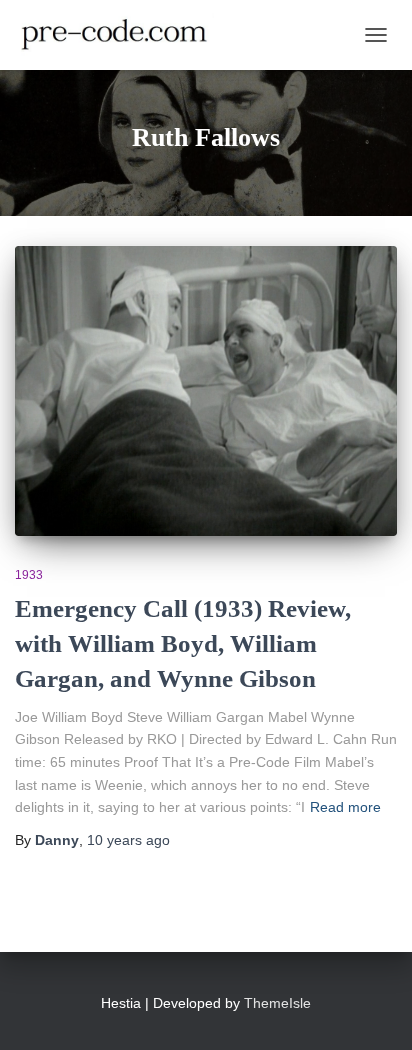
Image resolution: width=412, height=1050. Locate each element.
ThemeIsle (277, 1003)
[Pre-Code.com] (122, 35)
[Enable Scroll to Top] (372, 1010)
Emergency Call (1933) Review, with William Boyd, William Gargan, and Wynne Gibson (183, 643)
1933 (29, 575)
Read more (345, 807)
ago (128, 840)
